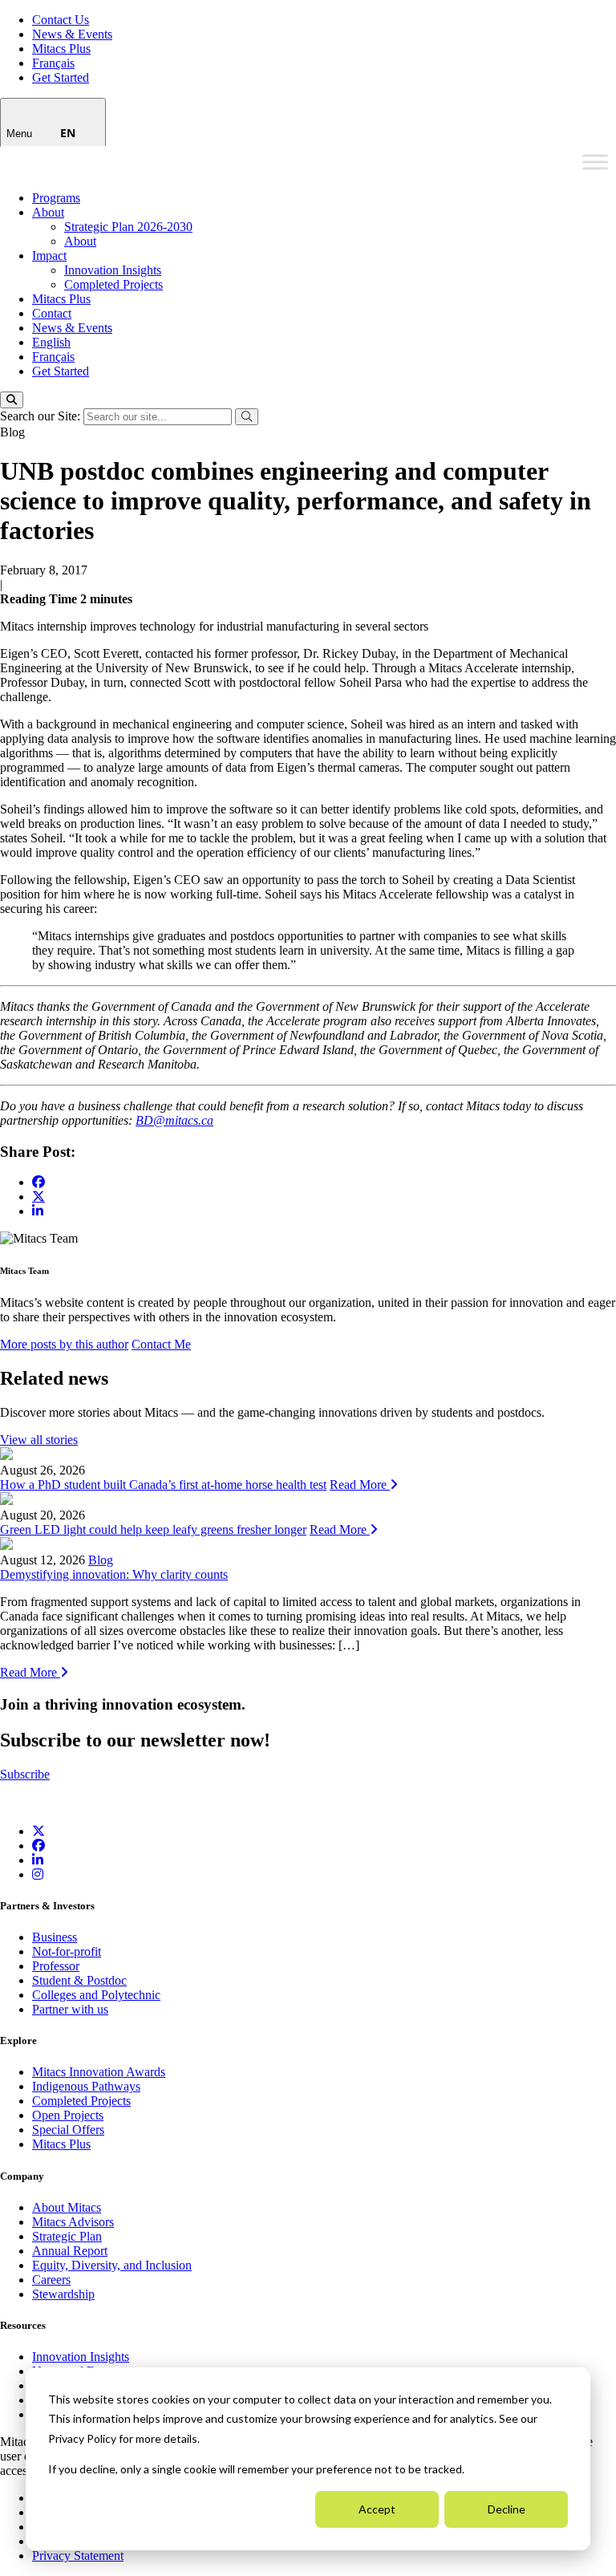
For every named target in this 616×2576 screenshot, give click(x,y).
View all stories (39, 1440)
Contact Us (61, 20)
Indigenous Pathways (86, 2086)
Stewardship (63, 2294)
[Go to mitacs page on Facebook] (38, 1182)
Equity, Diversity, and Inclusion (112, 2265)
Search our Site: (42, 416)
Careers (51, 2280)
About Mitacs (67, 2207)
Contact (52, 313)
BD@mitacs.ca (174, 1120)
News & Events (72, 34)
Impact (49, 256)
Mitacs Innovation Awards (99, 2072)
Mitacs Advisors (73, 2222)
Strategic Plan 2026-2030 (128, 227)
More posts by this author (64, 1344)
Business (55, 1937)
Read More (360, 1485)
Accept (377, 2509)
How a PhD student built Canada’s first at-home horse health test (163, 1485)
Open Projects (68, 2115)
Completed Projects (113, 284)
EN (68, 133)
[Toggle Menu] (595, 162)
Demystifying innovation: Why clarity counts (114, 1574)
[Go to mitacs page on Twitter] (38, 1196)
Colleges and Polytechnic (96, 1995)
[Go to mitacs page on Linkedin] (38, 1211)
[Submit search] (247, 417)
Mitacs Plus (61, 49)
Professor (56, 1966)
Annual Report (70, 2251)
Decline (507, 2509)
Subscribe (25, 1774)
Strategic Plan (67, 2236)
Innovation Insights (113, 270)
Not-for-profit (67, 1951)
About (48, 212)
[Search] (12, 400)
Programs (56, 198)
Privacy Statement (78, 2556)
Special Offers (68, 2130)
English (51, 342)
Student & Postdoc (79, 1980)
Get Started (61, 77)
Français (53, 63)
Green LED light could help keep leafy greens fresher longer (153, 1529)
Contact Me (161, 1344)
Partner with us (70, 2009)
